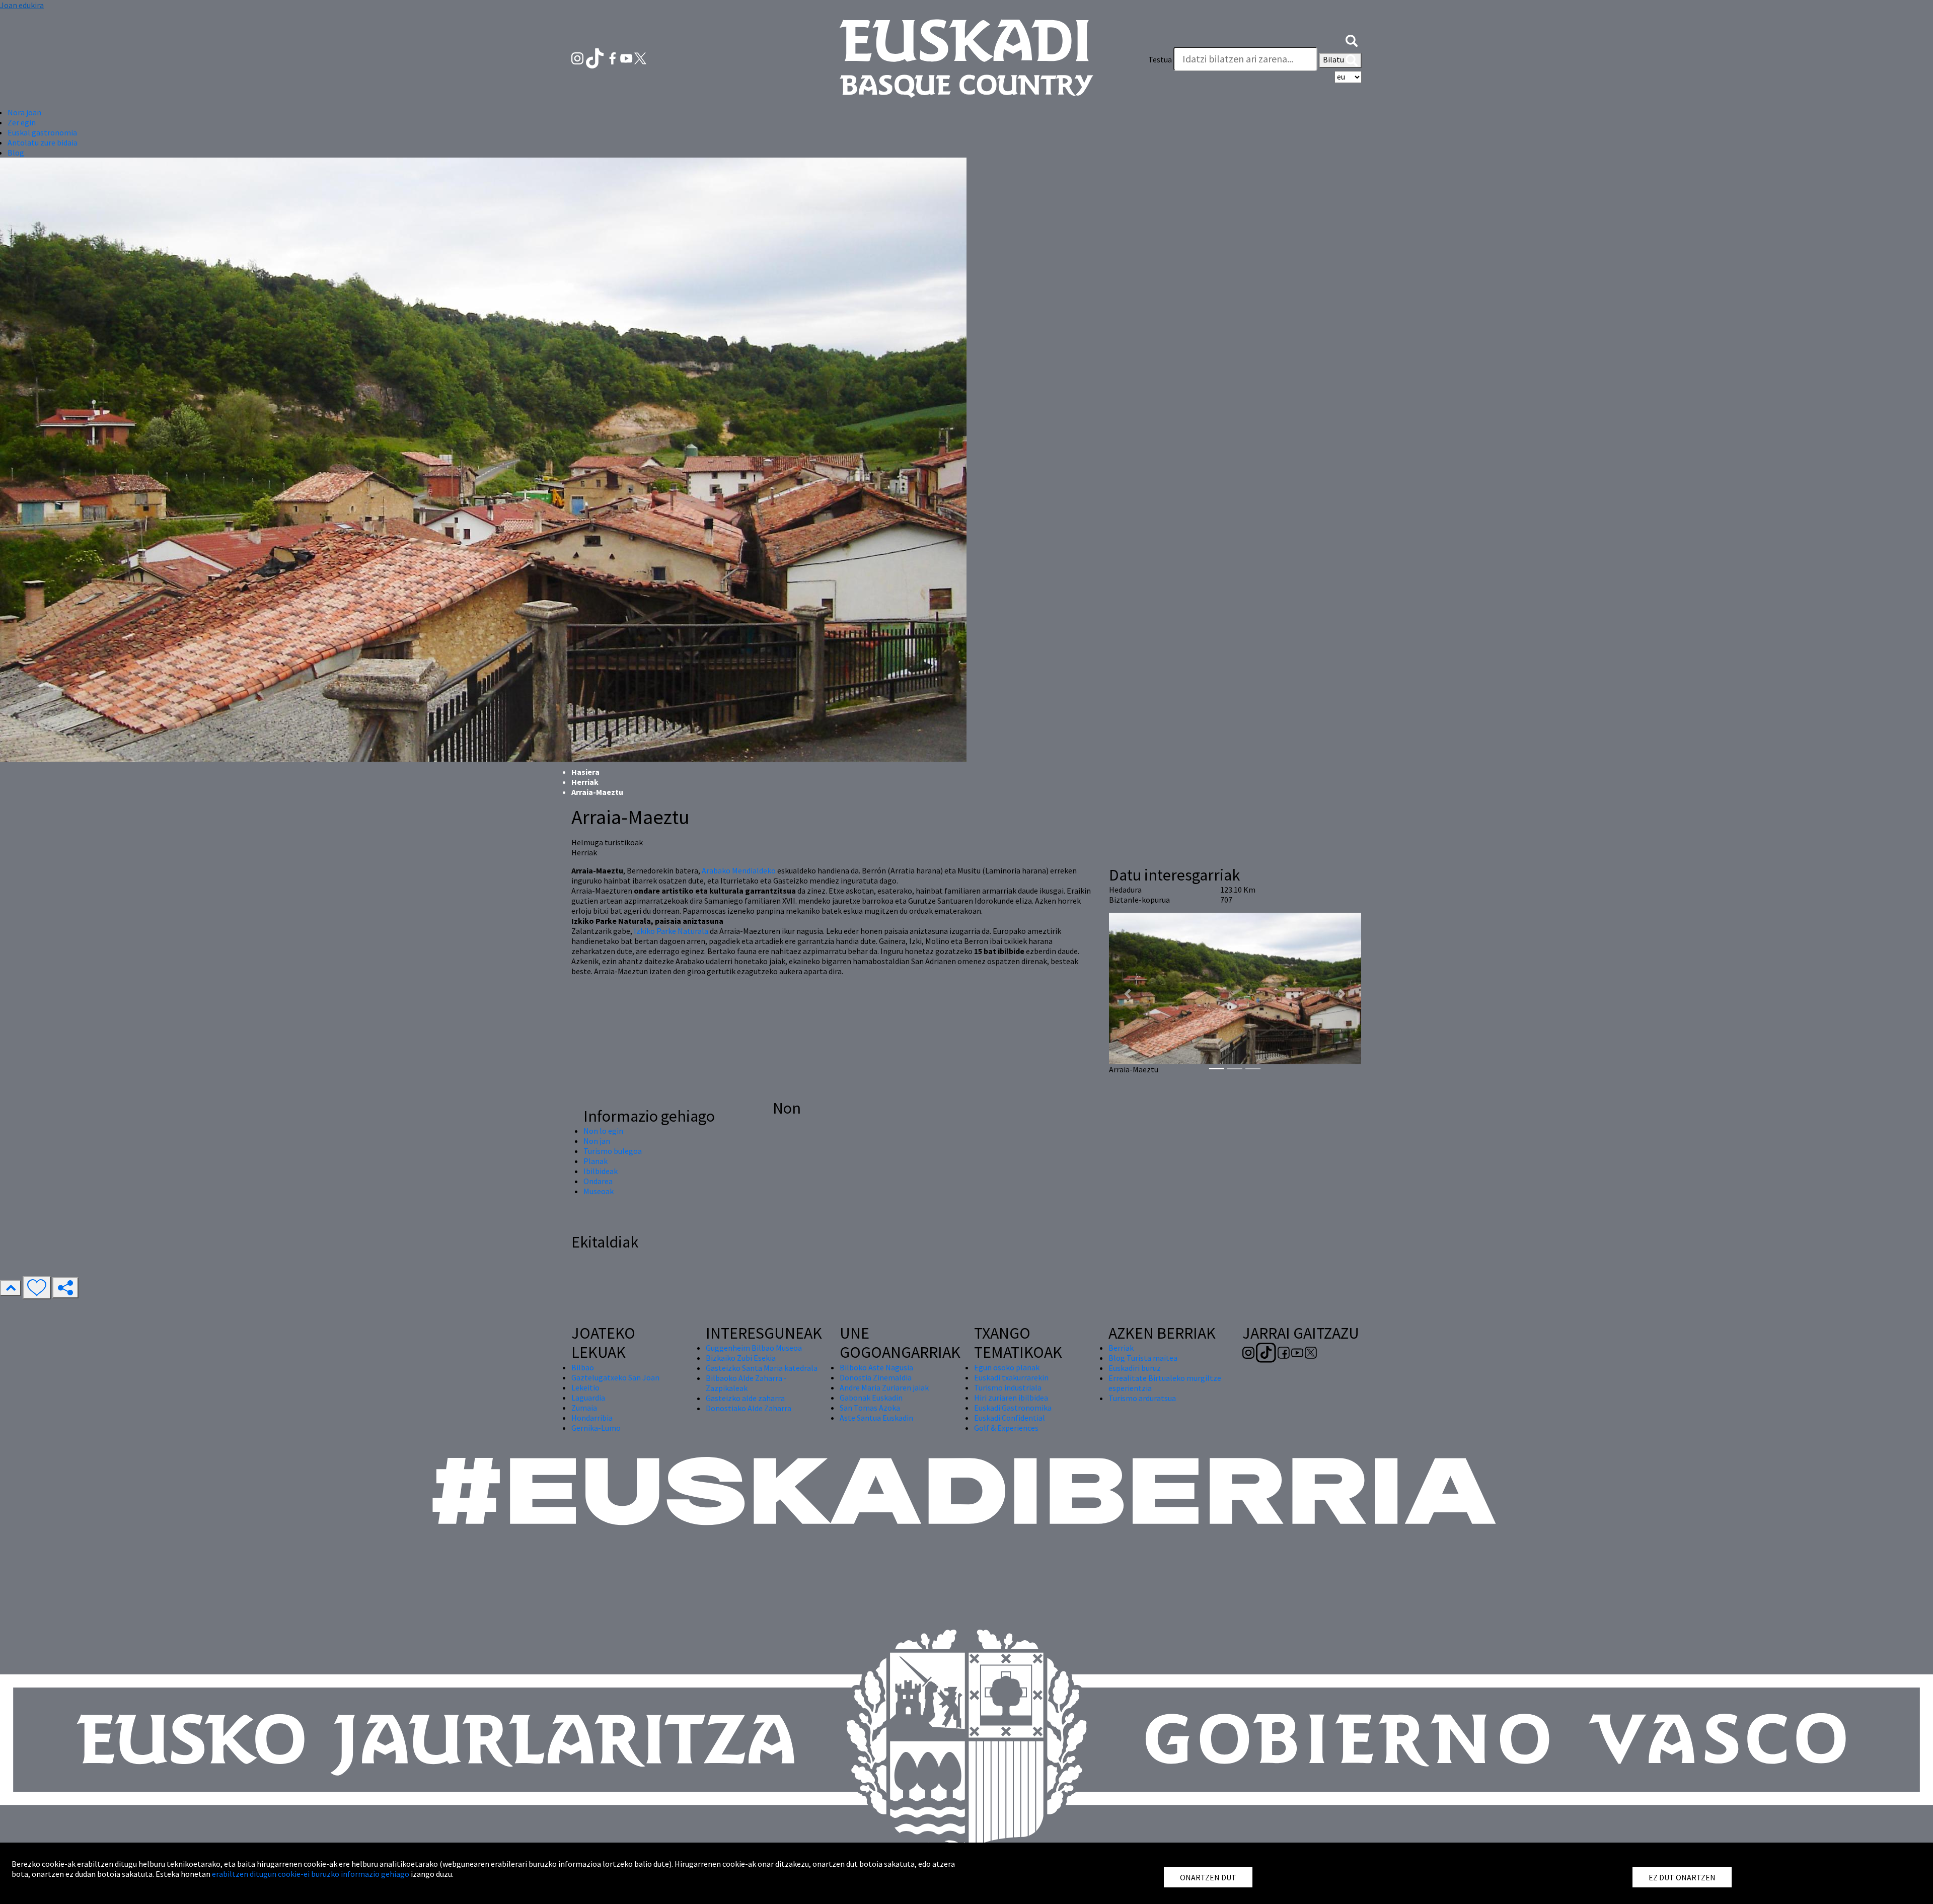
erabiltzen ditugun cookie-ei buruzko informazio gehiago (311, 1874)
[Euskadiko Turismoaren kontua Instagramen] (578, 57)
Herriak (585, 782)
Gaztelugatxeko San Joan (615, 1377)
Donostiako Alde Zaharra (749, 1408)
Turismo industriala (1008, 1387)
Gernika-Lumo (596, 1428)
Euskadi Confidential (1010, 1418)
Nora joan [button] (24, 112)
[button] (1352, 39)
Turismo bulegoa (613, 1151)
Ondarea (598, 1181)
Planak (596, 1161)
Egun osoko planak (1007, 1367)
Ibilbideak (601, 1171)
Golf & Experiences (1006, 1428)
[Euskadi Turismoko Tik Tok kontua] (596, 57)
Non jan (597, 1141)
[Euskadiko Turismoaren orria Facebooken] (613, 57)
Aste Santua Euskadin (876, 1418)
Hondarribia (592, 1418)
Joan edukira (22, 5)
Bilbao (583, 1367)
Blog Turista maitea (1143, 1358)
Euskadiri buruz (1135, 1368)
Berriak (1121, 1348)
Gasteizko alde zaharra (745, 1398)
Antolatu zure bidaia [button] (43, 142)
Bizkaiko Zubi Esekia (741, 1358)
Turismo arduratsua (1142, 1398)
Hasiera (585, 772)
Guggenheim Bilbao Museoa (754, 1348)
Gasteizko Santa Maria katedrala (762, 1368)
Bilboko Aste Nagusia (876, 1367)
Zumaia (584, 1408)
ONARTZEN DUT (1208, 1877)
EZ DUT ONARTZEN (1682, 1877)
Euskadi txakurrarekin (1011, 1377)
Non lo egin (603, 1131)
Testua (1160, 59)
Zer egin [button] (22, 122)
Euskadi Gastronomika (1013, 1408)
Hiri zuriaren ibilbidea (1011, 1398)
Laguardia (588, 1398)
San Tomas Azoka (870, 1408)
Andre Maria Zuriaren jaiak (884, 1387)
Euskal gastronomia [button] (42, 132)
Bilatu (1334, 59)
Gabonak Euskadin (871, 1398)
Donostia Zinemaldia (876, 1377)
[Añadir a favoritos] (37, 1288)
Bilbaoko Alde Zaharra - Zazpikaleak (746, 1383)
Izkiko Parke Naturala (671, 931)
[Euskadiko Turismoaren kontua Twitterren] (640, 57)
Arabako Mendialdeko (739, 870)
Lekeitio (585, 1387)
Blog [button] (16, 153)
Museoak (599, 1191)
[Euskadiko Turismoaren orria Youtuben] (627, 57)
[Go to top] (11, 1288)
